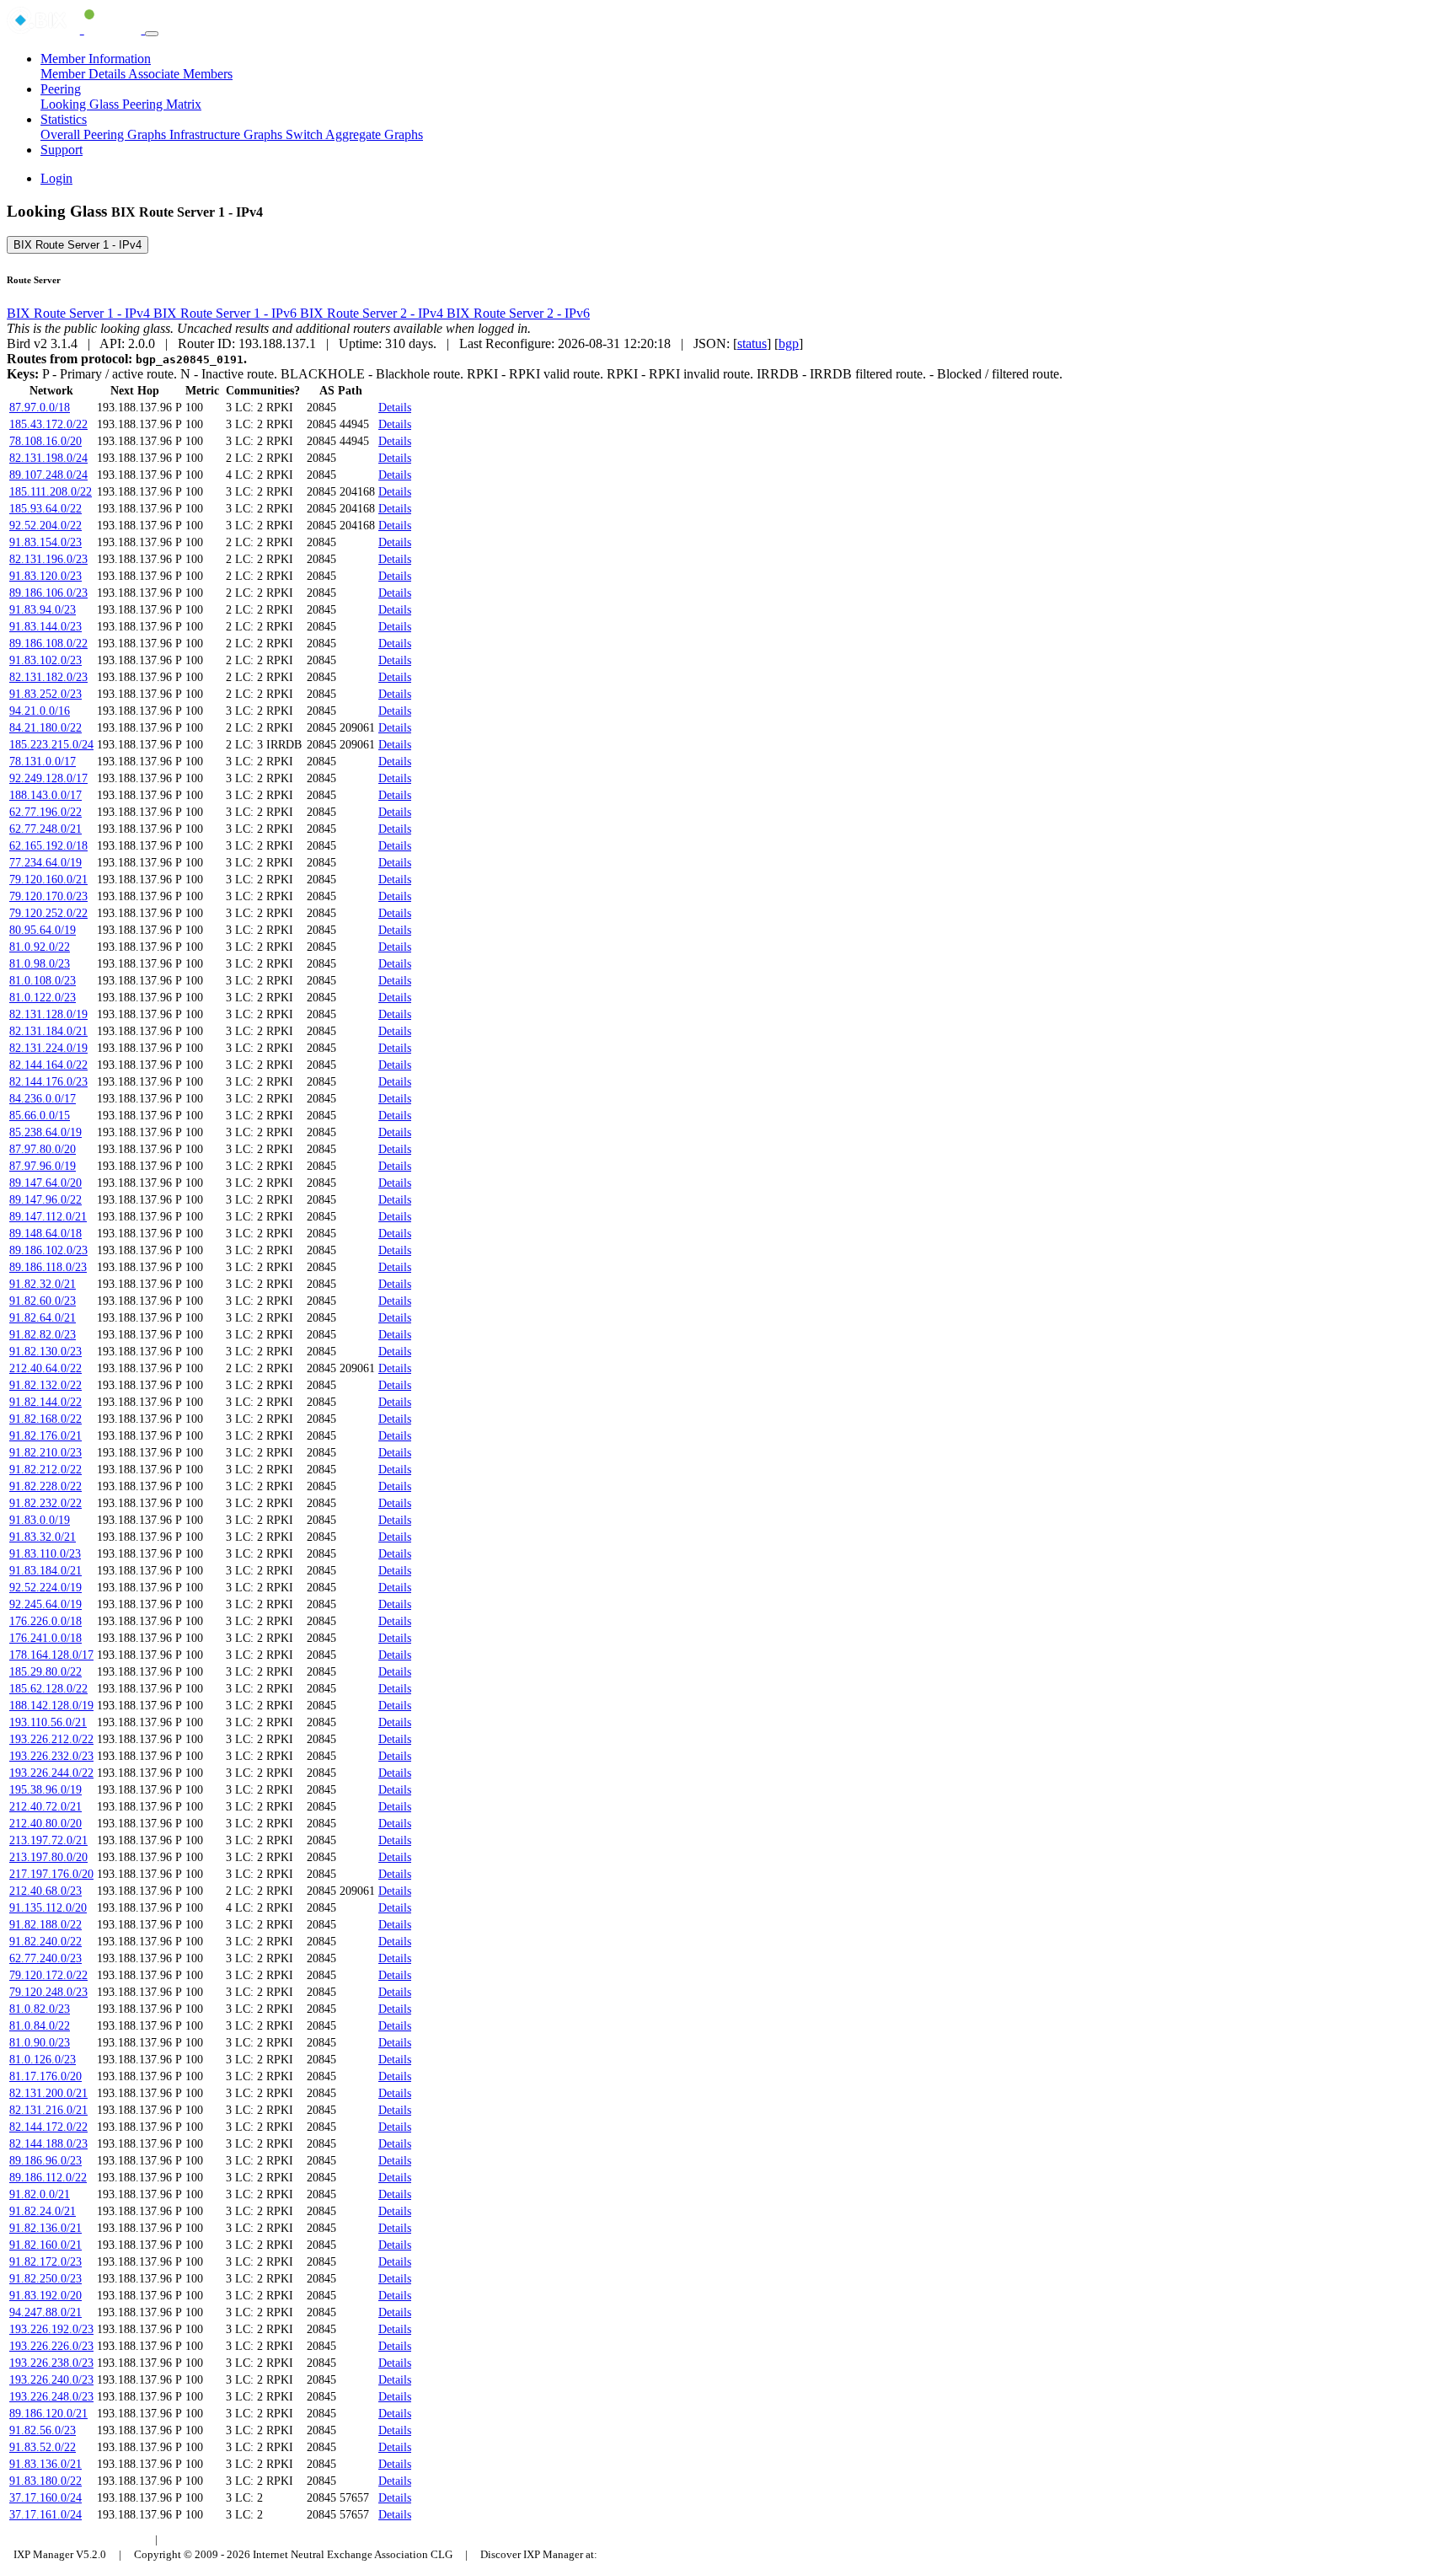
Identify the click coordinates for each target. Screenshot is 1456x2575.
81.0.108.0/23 (43, 981)
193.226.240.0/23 (51, 2380)
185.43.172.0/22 (48, 424)
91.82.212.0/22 (45, 1470)
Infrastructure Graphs (227, 134)
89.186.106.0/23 (48, 593)
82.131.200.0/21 (48, 2093)
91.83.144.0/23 (45, 627)
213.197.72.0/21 (48, 1840)
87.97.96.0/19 (43, 1166)
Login (56, 178)
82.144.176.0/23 (48, 1082)
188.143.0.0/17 (45, 795)
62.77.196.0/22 (45, 812)
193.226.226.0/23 (51, 2346)
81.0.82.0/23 (40, 2009)
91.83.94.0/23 (43, 610)
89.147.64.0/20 (45, 1183)
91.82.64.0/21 (43, 1318)
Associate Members (180, 74)
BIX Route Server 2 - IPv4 (373, 313)
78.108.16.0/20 (45, 441)
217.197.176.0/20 (51, 1874)
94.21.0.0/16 (40, 711)
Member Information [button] (96, 59)
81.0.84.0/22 (40, 2026)
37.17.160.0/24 (45, 2498)
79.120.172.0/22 (48, 1975)
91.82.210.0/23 (45, 1453)
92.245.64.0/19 (45, 1604)
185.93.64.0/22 (45, 509)
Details (395, 408)
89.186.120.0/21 (48, 2414)
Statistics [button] (64, 119)
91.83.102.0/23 (45, 660)
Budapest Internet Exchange (79, 2539)
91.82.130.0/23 (45, 1352)
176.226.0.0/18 (45, 1621)
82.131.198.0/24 (48, 458)
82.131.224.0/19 (48, 1048)
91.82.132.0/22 (45, 1385)
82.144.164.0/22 (48, 1065)
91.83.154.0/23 (45, 542)
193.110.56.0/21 (48, 1722)
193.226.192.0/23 (51, 2329)
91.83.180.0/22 (45, 2481)
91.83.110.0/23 (45, 1554)
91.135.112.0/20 (48, 1908)
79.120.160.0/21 (48, 880)
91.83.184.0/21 (45, 1571)
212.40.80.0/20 (45, 1824)
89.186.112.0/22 (48, 2178)
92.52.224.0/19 (45, 1588)
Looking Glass (81, 104)
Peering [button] (61, 89)
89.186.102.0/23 (48, 1250)
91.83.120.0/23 (45, 576)
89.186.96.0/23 (45, 2161)
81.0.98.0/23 (40, 964)
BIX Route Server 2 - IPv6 (518, 313)
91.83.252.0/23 (45, 694)
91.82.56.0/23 (43, 2430)
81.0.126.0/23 (43, 2060)
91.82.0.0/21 (40, 2194)
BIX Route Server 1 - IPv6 (227, 313)
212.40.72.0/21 (45, 1807)
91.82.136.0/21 (45, 2228)
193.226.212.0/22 (51, 1739)
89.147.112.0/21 (48, 1217)
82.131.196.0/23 (48, 559)
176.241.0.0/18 (45, 1638)
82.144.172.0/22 (48, 2127)
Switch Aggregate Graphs (354, 134)
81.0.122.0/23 (43, 998)
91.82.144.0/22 (45, 1402)
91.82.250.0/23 (45, 2279)
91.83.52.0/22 (43, 2447)
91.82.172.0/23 (45, 2262)
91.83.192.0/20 (45, 2296)
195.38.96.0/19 (45, 1790)
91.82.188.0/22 (45, 1925)
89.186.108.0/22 (48, 644)
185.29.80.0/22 (45, 1672)
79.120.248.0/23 (48, 1992)
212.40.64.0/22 (45, 1368)
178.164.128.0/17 (51, 1655)
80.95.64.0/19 (43, 930)
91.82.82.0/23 (43, 1335)
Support (62, 150)
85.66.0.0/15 (40, 1116)
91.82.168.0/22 (45, 1419)
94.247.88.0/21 (45, 2312)
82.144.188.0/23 (48, 2144)
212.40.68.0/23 (45, 1891)
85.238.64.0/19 (45, 1132)
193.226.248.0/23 (51, 2397)
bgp (789, 343)
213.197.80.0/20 (48, 1857)
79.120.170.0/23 (48, 896)
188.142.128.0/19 (51, 1706)
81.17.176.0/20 (45, 2076)
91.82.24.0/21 (43, 2211)
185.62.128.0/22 (48, 1689)
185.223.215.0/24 (51, 745)
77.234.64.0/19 (45, 863)
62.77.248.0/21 (45, 829)
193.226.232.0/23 (51, 1756)
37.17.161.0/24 (45, 2515)
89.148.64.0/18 (45, 1234)
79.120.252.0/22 (48, 913)
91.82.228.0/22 (45, 1486)
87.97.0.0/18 (40, 408)
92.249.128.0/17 (48, 778)
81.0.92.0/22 (40, 947)
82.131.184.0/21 (48, 1031)
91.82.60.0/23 (43, 1301)
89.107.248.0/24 (48, 475)
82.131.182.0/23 (48, 677)
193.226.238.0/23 (51, 2363)
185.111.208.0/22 (51, 492)
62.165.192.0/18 (48, 846)
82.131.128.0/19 (48, 1014)
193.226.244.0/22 (51, 1773)
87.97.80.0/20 (43, 1149)
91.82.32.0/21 (43, 1284)
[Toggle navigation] (152, 34)
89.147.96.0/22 (45, 1200)
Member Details (84, 74)
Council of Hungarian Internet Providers (262, 2539)
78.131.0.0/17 (43, 762)
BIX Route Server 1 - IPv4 (78, 245)
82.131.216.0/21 (48, 2110)
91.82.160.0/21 (45, 2245)
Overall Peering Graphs (105, 134)
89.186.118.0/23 (48, 1267)
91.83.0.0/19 (40, 1520)
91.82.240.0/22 (45, 1942)
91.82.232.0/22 (45, 1503)
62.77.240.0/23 (45, 1958)
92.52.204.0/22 (45, 526)
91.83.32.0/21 (43, 1537)
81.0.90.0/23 (40, 2043)
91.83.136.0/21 (45, 2464)
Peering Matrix (162, 104)
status (752, 343)
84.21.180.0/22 (45, 728)
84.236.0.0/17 (43, 1099)
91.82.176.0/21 (45, 1436)
